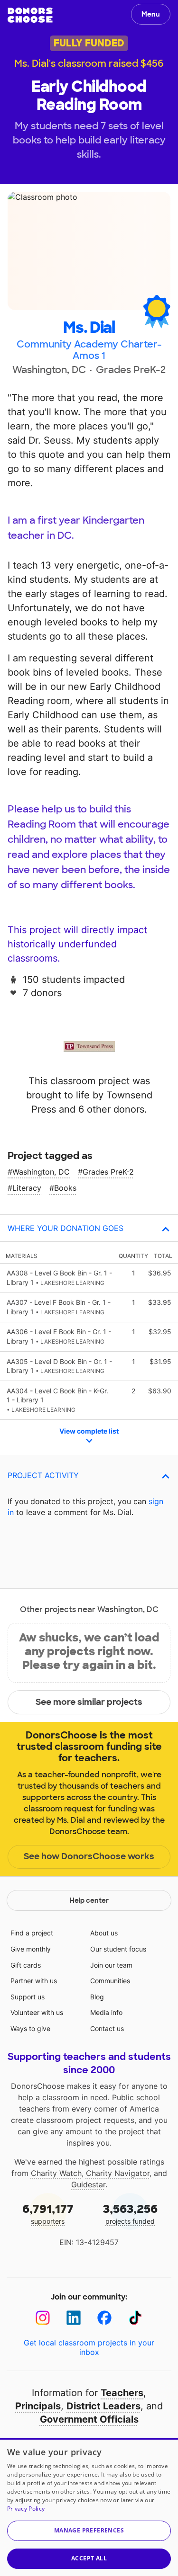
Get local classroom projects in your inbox (89, 2347)
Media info (106, 2012)
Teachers (122, 2393)
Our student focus (118, 1949)
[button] (89, 2531)
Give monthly (31, 1949)
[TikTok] (136, 2318)
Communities (110, 1981)
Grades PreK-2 (108, 1172)
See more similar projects (89, 1702)
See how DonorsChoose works (89, 1856)
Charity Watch (56, 2173)
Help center (89, 1900)
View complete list (89, 1431)
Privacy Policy (26, 2509)
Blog (97, 1997)
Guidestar (88, 2184)
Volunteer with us (37, 2012)
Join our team (111, 1965)
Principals (38, 2406)
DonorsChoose (30, 15)
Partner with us (34, 1981)
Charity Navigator (118, 2173)
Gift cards (26, 1965)
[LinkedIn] (74, 2318)
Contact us (107, 2028)
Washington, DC (41, 1172)
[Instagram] (43, 2318)
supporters (48, 2214)
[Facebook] (105, 2318)
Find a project (32, 1933)
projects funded (130, 2214)
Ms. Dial (89, 328)
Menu (151, 14)
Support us (28, 1997)
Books (65, 1188)
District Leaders (103, 2406)
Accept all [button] (89, 2558)
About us (104, 1933)
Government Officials (89, 2419)
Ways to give (30, 2028)
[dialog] (89, 2507)
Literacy (27, 1188)
